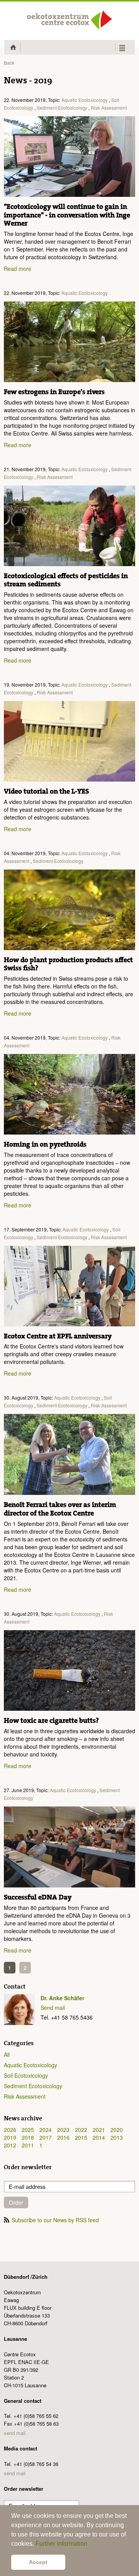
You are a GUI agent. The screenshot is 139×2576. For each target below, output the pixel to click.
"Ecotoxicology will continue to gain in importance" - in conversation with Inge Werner (67, 215)
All (7, 2054)
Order (16, 2202)
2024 (46, 2130)
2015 (81, 2137)
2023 (63, 2130)
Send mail (53, 2008)
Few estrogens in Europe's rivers (54, 392)
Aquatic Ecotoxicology (85, 100)
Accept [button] (38, 2562)
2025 (28, 2130)
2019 (10, 2137)
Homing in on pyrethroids (45, 1144)
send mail (15, 2433)
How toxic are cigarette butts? (51, 1721)
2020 (117, 2130)
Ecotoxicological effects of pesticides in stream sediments (66, 580)
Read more (18, 269)
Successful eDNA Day (38, 1897)
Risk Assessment (109, 108)
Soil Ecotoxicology (26, 2075)
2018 (28, 2137)
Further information (61, 2544)
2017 (46, 2137)
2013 (117, 2137)
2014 (99, 2137)
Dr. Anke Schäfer (62, 1998)
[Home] (69, 20)
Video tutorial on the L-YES (46, 791)
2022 (81, 2130)
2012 (10, 2145)
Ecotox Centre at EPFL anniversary (58, 1336)
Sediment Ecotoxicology (62, 108)
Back (9, 63)
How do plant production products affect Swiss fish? (68, 964)
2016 (63, 2137)
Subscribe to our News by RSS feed (55, 2220)
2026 (10, 2130)
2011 (28, 2145)
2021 (99, 2130)
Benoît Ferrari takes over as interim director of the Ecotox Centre (60, 1509)
